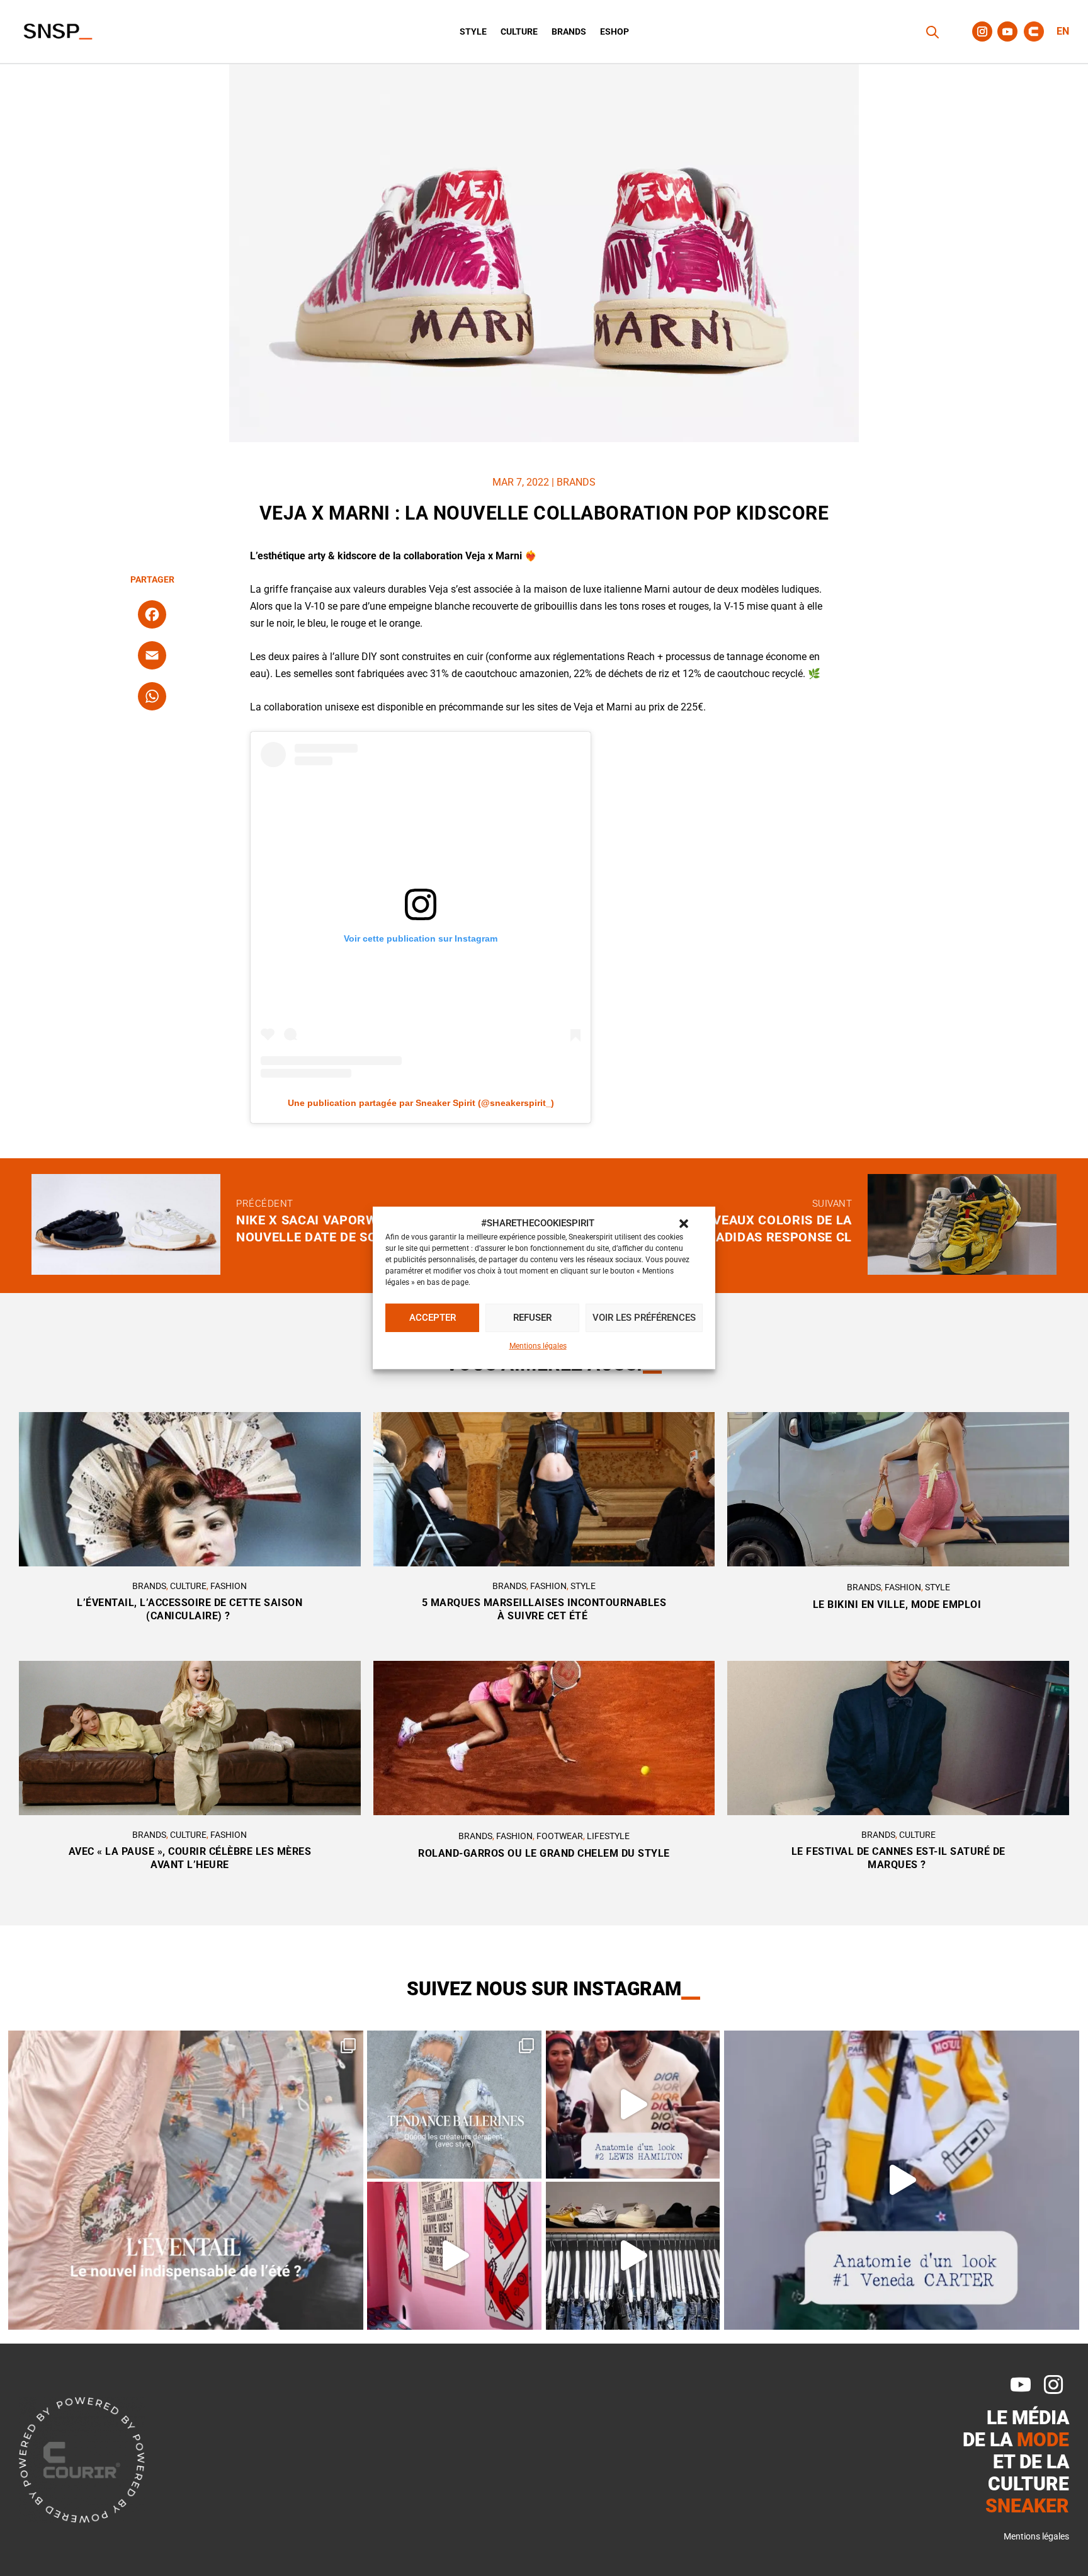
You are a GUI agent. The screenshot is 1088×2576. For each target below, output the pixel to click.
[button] (684, 1224)
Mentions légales (538, 1346)
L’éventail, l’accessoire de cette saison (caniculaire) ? (190, 1609)
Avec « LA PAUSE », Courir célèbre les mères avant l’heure (190, 1858)
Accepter (433, 1318)
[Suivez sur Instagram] (982, 31)
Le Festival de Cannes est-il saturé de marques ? (898, 1858)
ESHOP (615, 32)
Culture (519, 32)
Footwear (560, 1836)
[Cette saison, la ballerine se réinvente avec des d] (454, 2105)
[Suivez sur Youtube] (1007, 31)
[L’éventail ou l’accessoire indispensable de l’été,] (186, 2180)
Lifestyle (608, 1836)
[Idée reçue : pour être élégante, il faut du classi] (902, 2180)
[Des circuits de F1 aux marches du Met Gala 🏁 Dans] (633, 2105)
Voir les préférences (644, 1318)
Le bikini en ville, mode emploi (898, 1604)
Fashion (229, 1586)
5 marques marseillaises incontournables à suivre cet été (544, 1609)
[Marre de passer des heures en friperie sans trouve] (633, 2256)
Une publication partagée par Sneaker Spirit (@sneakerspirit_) (421, 1103)
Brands (569, 32)
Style (473, 32)
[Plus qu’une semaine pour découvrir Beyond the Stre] (454, 2256)
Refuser (532, 1318)
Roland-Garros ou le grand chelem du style (544, 1853)
